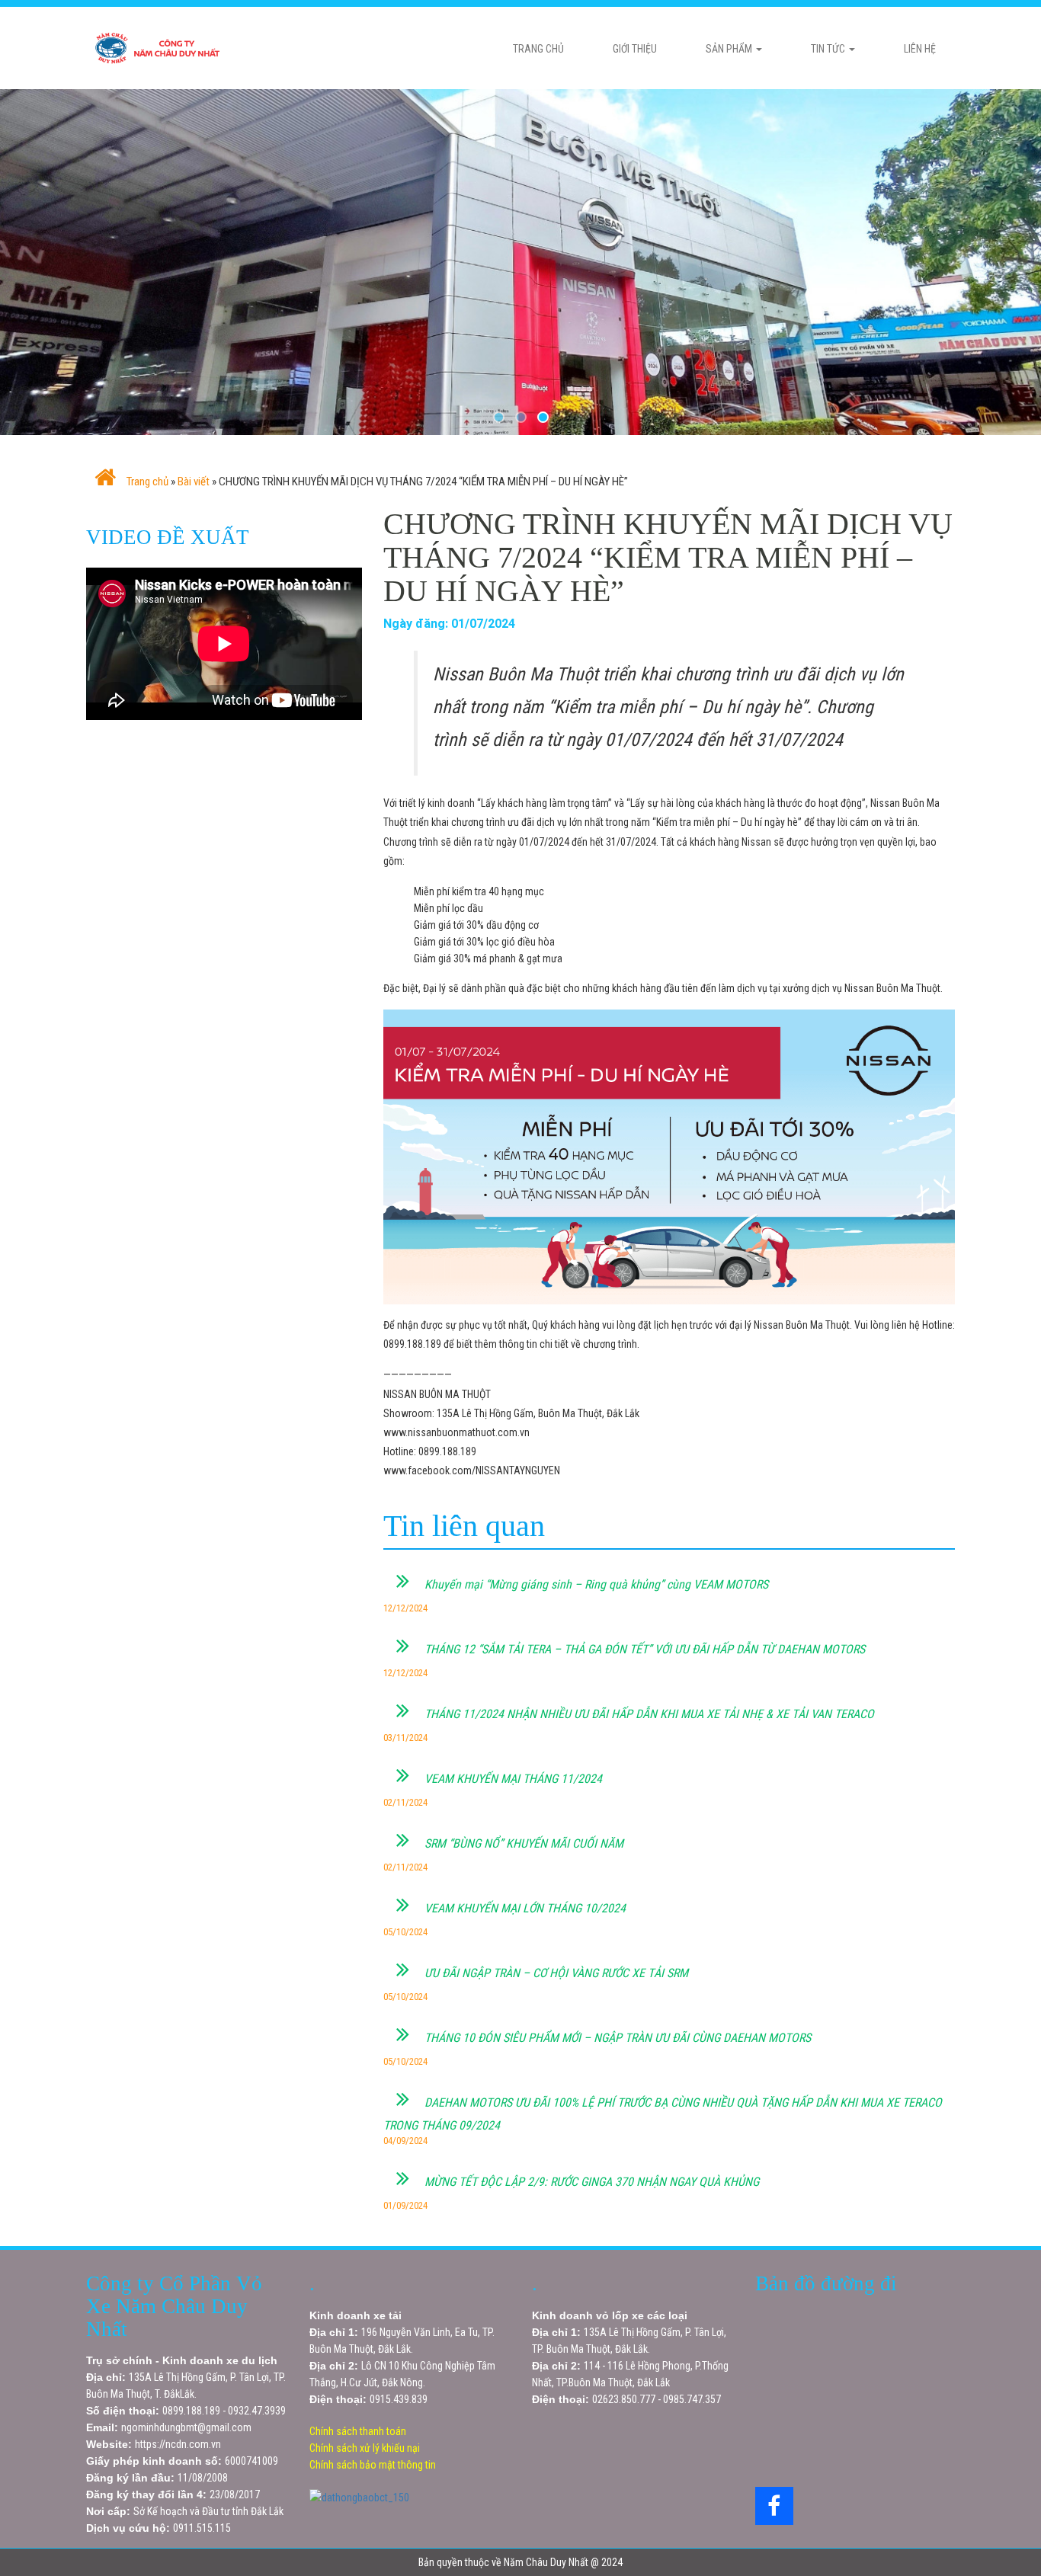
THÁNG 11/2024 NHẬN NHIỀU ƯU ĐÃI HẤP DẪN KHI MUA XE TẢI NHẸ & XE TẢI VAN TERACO (648, 1714)
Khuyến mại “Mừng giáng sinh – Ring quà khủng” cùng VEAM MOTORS (595, 1584)
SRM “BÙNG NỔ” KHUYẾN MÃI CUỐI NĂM (522, 1843)
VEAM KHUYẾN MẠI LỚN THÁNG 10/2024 (524, 1908)
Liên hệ (920, 49)
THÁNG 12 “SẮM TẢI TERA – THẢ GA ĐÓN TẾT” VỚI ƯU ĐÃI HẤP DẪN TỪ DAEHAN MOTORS (643, 1649)
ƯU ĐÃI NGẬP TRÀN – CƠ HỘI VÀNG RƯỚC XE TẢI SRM (555, 1973)
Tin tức (829, 49)
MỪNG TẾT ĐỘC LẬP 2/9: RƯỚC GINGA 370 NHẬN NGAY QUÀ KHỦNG (590, 2182)
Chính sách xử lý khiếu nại (365, 2448)
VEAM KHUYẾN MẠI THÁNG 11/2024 (512, 1779)
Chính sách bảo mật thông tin (373, 2465)
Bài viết (194, 482)
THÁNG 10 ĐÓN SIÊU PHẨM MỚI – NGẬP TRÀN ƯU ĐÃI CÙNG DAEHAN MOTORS (616, 2038)
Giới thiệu (635, 49)
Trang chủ (538, 49)
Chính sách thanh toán (358, 2431)
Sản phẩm (730, 49)
